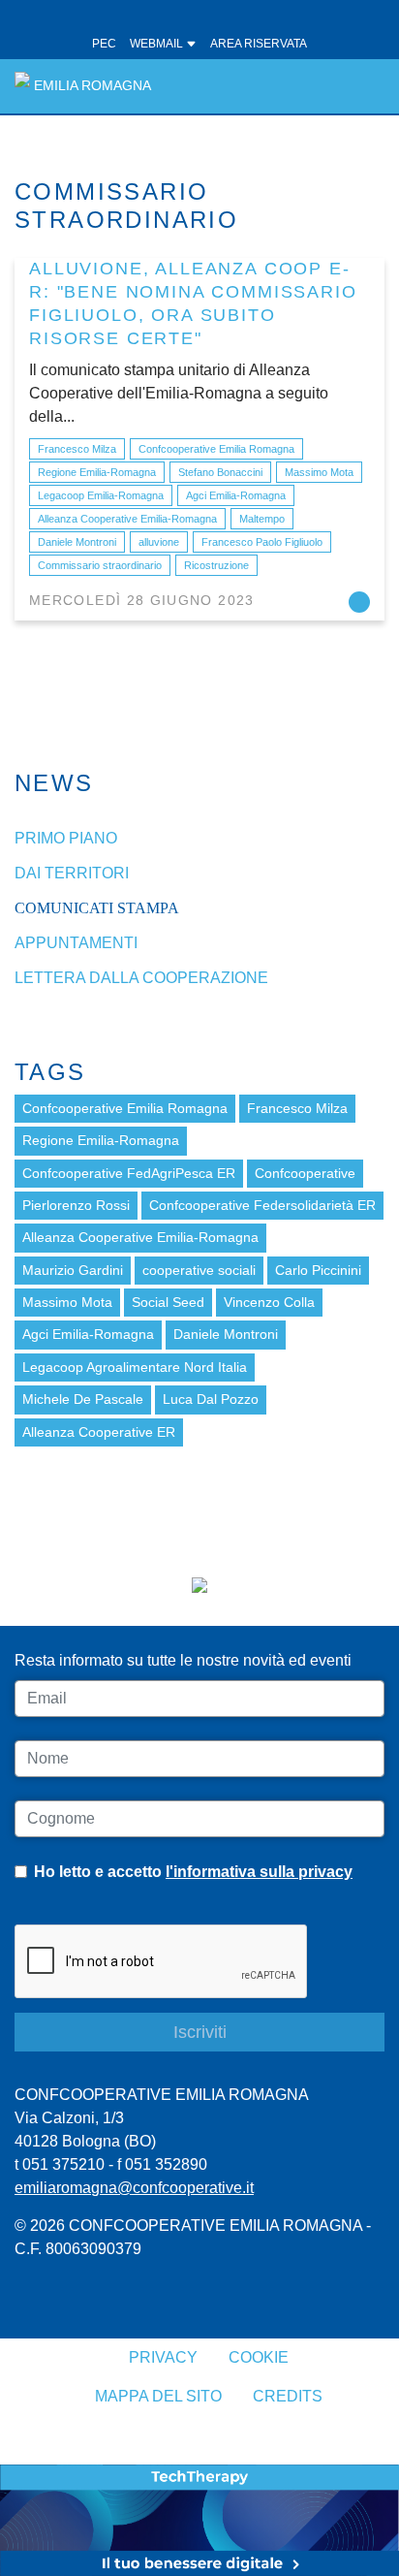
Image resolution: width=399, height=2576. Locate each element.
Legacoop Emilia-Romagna (101, 495)
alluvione (159, 542)
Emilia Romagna (92, 86)
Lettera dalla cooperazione (141, 978)
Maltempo (262, 519)
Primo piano (66, 838)
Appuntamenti (76, 943)
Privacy (163, 2357)
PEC (104, 44)
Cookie (259, 2357)
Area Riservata (259, 44)
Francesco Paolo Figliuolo (262, 542)
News (54, 783)
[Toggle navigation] (359, 86)
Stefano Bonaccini (220, 472)
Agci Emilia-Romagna (236, 495)
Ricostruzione (216, 565)
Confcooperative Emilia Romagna (216, 449)
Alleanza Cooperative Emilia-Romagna (127, 519)
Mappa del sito (158, 2396)
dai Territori (72, 873)
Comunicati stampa (97, 908)
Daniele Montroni (77, 542)
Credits (288, 2396)
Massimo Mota (319, 472)
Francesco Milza (77, 449)
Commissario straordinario (100, 565)
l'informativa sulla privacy (259, 1872)
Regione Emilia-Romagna (97, 472)
